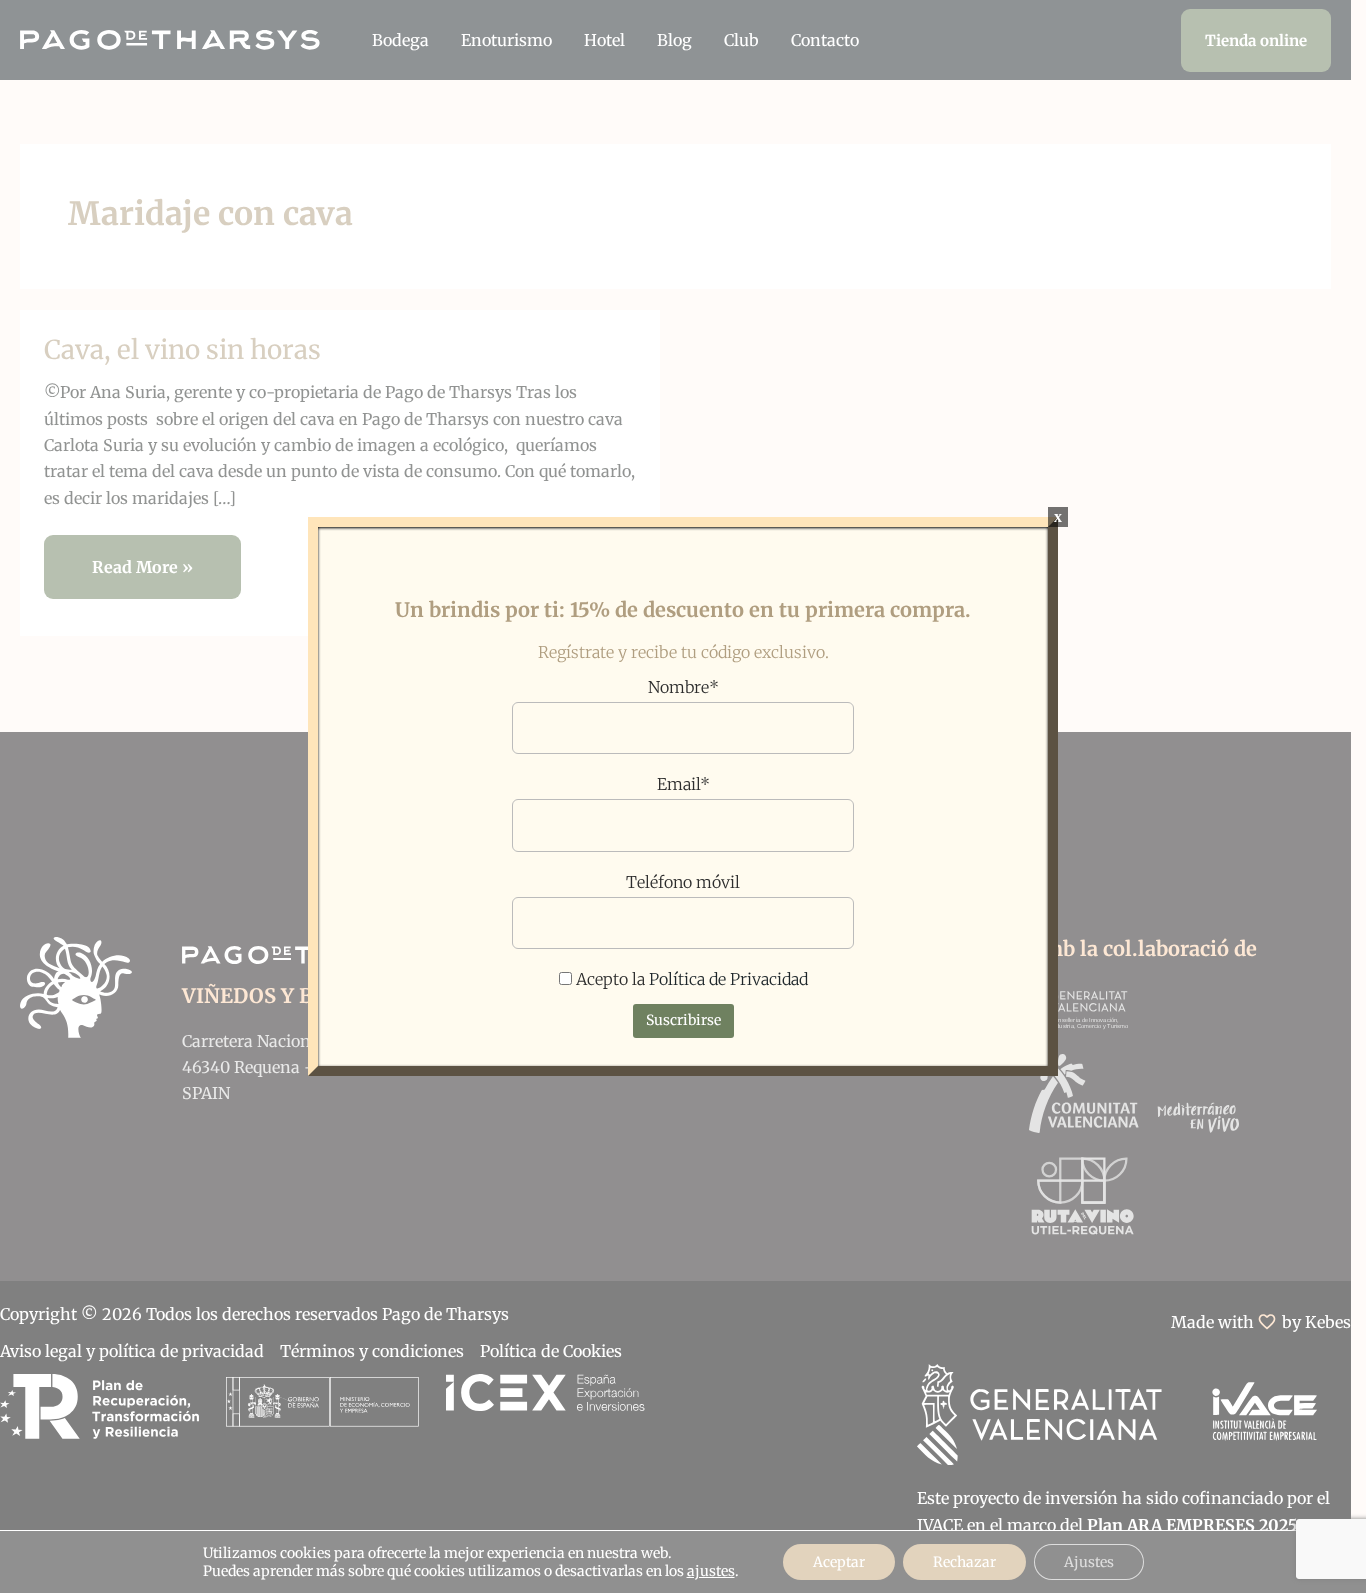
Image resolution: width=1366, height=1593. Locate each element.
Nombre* (683, 687)
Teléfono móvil (683, 882)
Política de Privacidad (728, 979)
